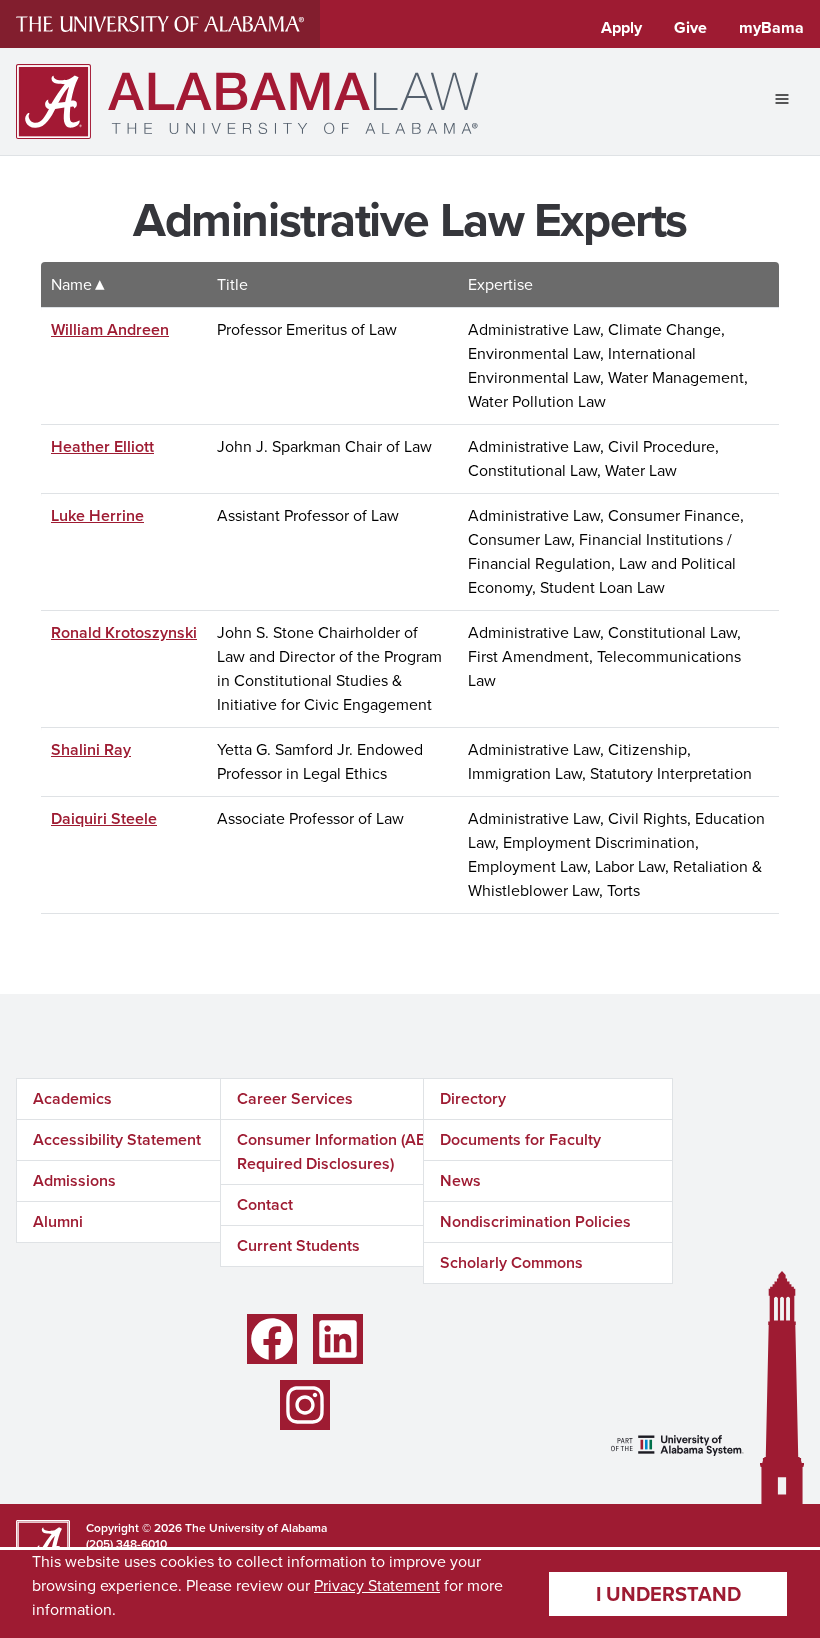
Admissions (74, 1180)
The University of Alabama (256, 1528)
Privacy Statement (377, 1585)
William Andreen (110, 329)
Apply (621, 27)
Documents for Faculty (520, 1139)
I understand (668, 1594)
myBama (771, 27)
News (460, 1180)
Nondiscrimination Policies (535, 1221)
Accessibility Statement (117, 1139)
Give (690, 27)
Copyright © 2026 (134, 1528)
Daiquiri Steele (104, 818)
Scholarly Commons (511, 1262)
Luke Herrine (97, 515)
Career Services (295, 1098)
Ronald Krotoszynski (124, 632)
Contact (265, 1204)
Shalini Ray (91, 749)
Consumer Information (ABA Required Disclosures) (337, 1151)
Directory (473, 1098)
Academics (72, 1098)
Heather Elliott (102, 446)
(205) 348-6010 (126, 1544)
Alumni (58, 1221)
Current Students (298, 1245)
